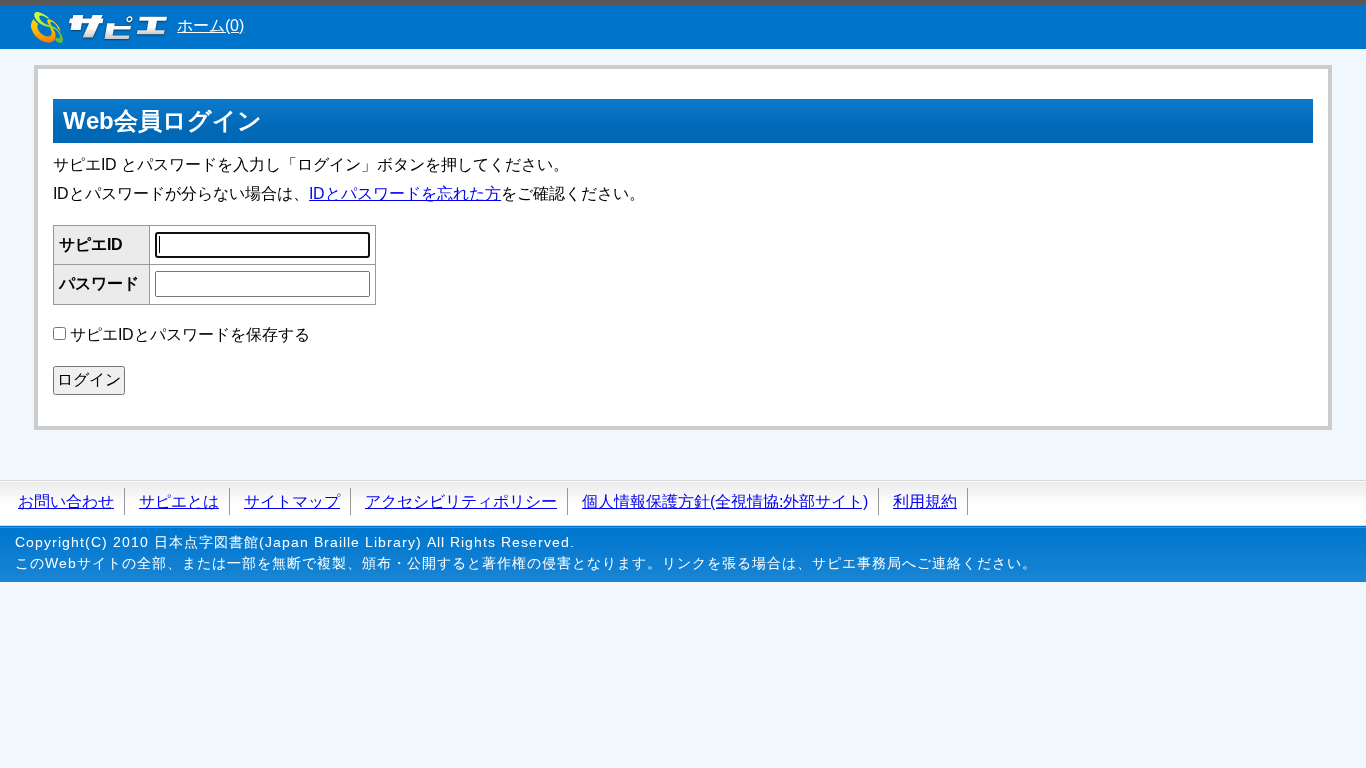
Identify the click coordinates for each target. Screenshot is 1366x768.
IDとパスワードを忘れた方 (405, 193)
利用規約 (925, 501)
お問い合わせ (66, 501)
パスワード (99, 283)
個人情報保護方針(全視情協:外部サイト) (725, 501)
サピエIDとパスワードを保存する (190, 334)
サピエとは (179, 501)
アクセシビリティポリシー (461, 501)
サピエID (91, 244)
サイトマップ (292, 501)
